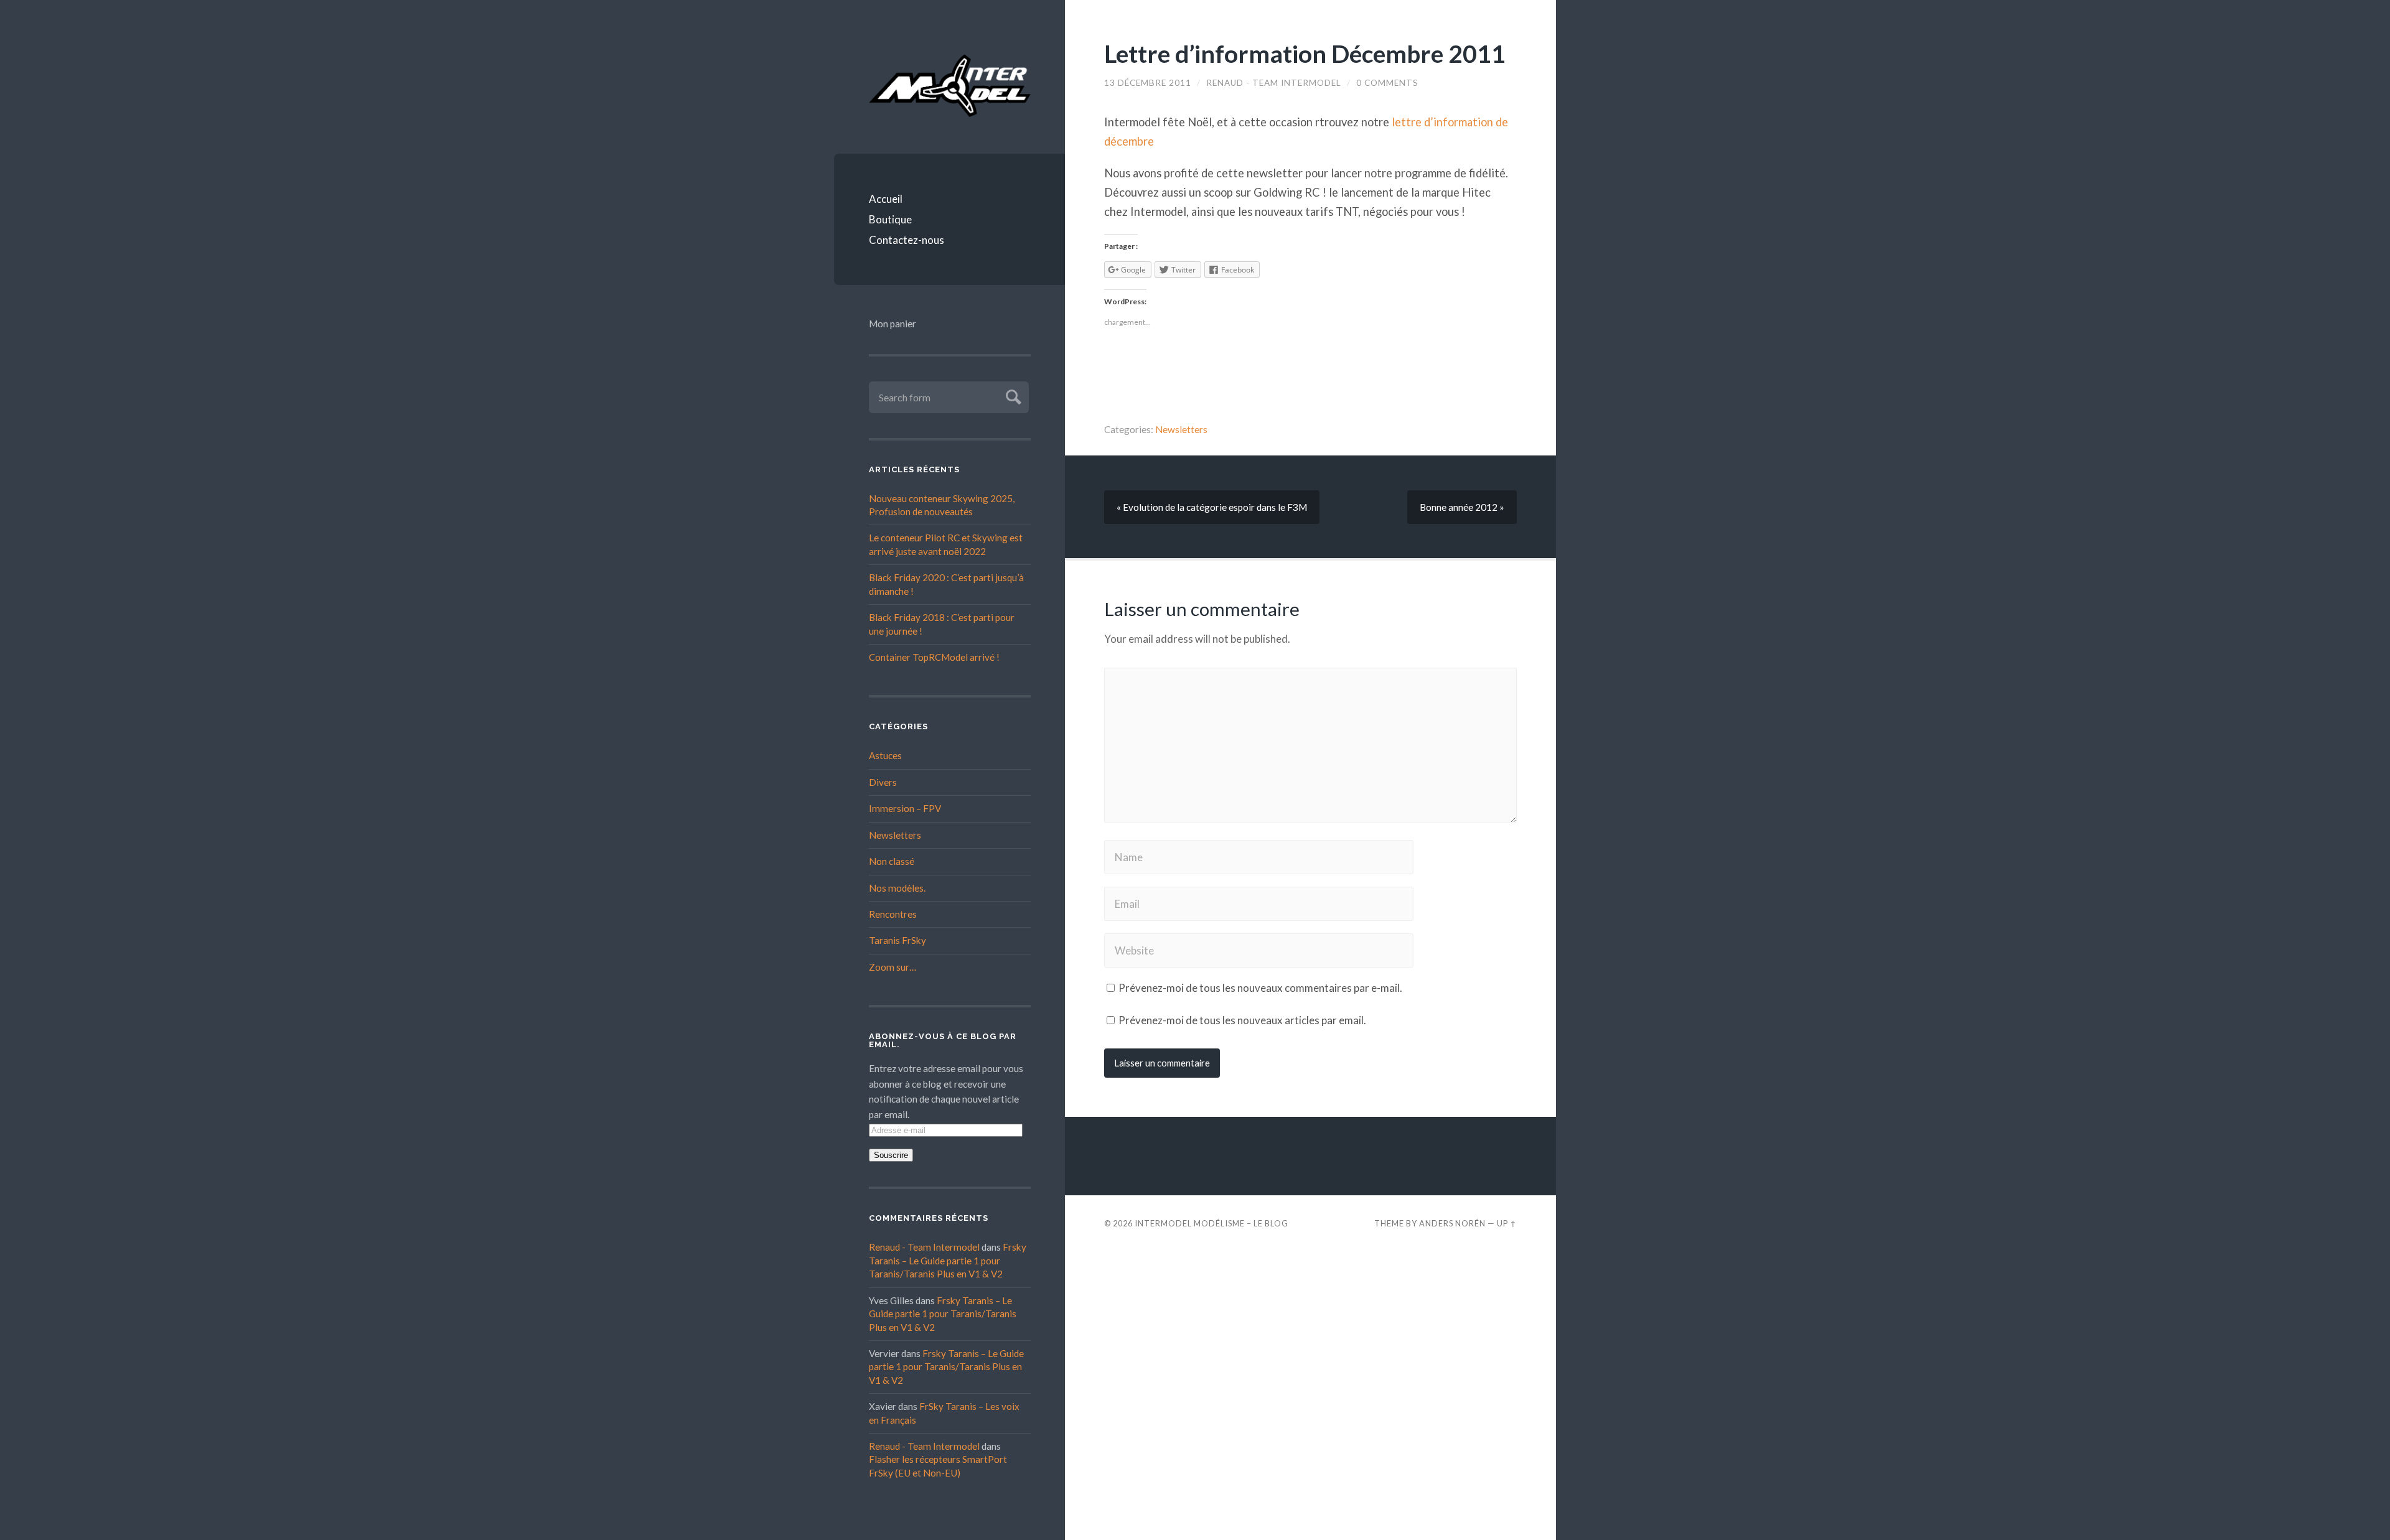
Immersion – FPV (905, 808)
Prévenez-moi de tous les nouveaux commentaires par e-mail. (1260, 988)
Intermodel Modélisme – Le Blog (1211, 1223)
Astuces (885, 755)
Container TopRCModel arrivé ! (934, 657)
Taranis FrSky (897, 940)
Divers (883, 782)
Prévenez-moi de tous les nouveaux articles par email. (1242, 1020)
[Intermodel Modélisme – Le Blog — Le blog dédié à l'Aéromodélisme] (950, 86)
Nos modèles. (897, 888)
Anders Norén (1452, 1223)
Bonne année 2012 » (1462, 507)
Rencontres (893, 914)
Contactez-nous (907, 240)
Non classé (892, 861)
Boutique (890, 219)
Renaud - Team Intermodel (924, 1247)
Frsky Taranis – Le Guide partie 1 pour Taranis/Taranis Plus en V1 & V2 (948, 1260)
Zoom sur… (893, 967)
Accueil (886, 199)
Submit (1012, 395)
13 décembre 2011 (1148, 83)
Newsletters (895, 835)
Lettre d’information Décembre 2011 (1305, 53)
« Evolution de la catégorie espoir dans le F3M (1212, 507)
